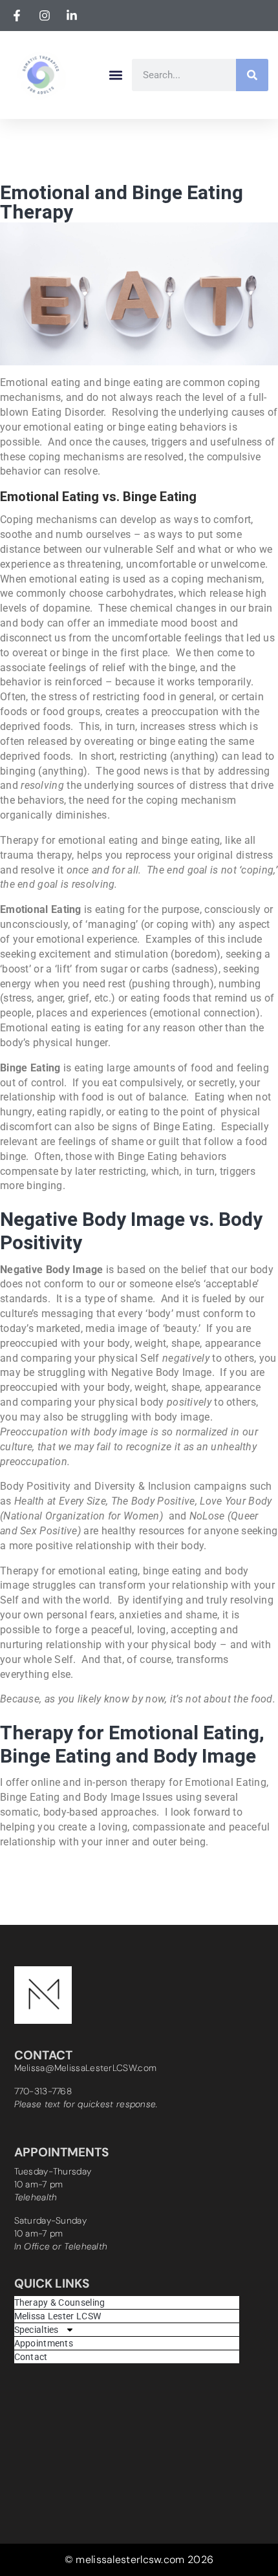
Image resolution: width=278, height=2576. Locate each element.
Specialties (37, 2330)
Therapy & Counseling (60, 2302)
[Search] (252, 75)
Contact (31, 2357)
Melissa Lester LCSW (58, 2316)
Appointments (44, 2343)
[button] (115, 75)
